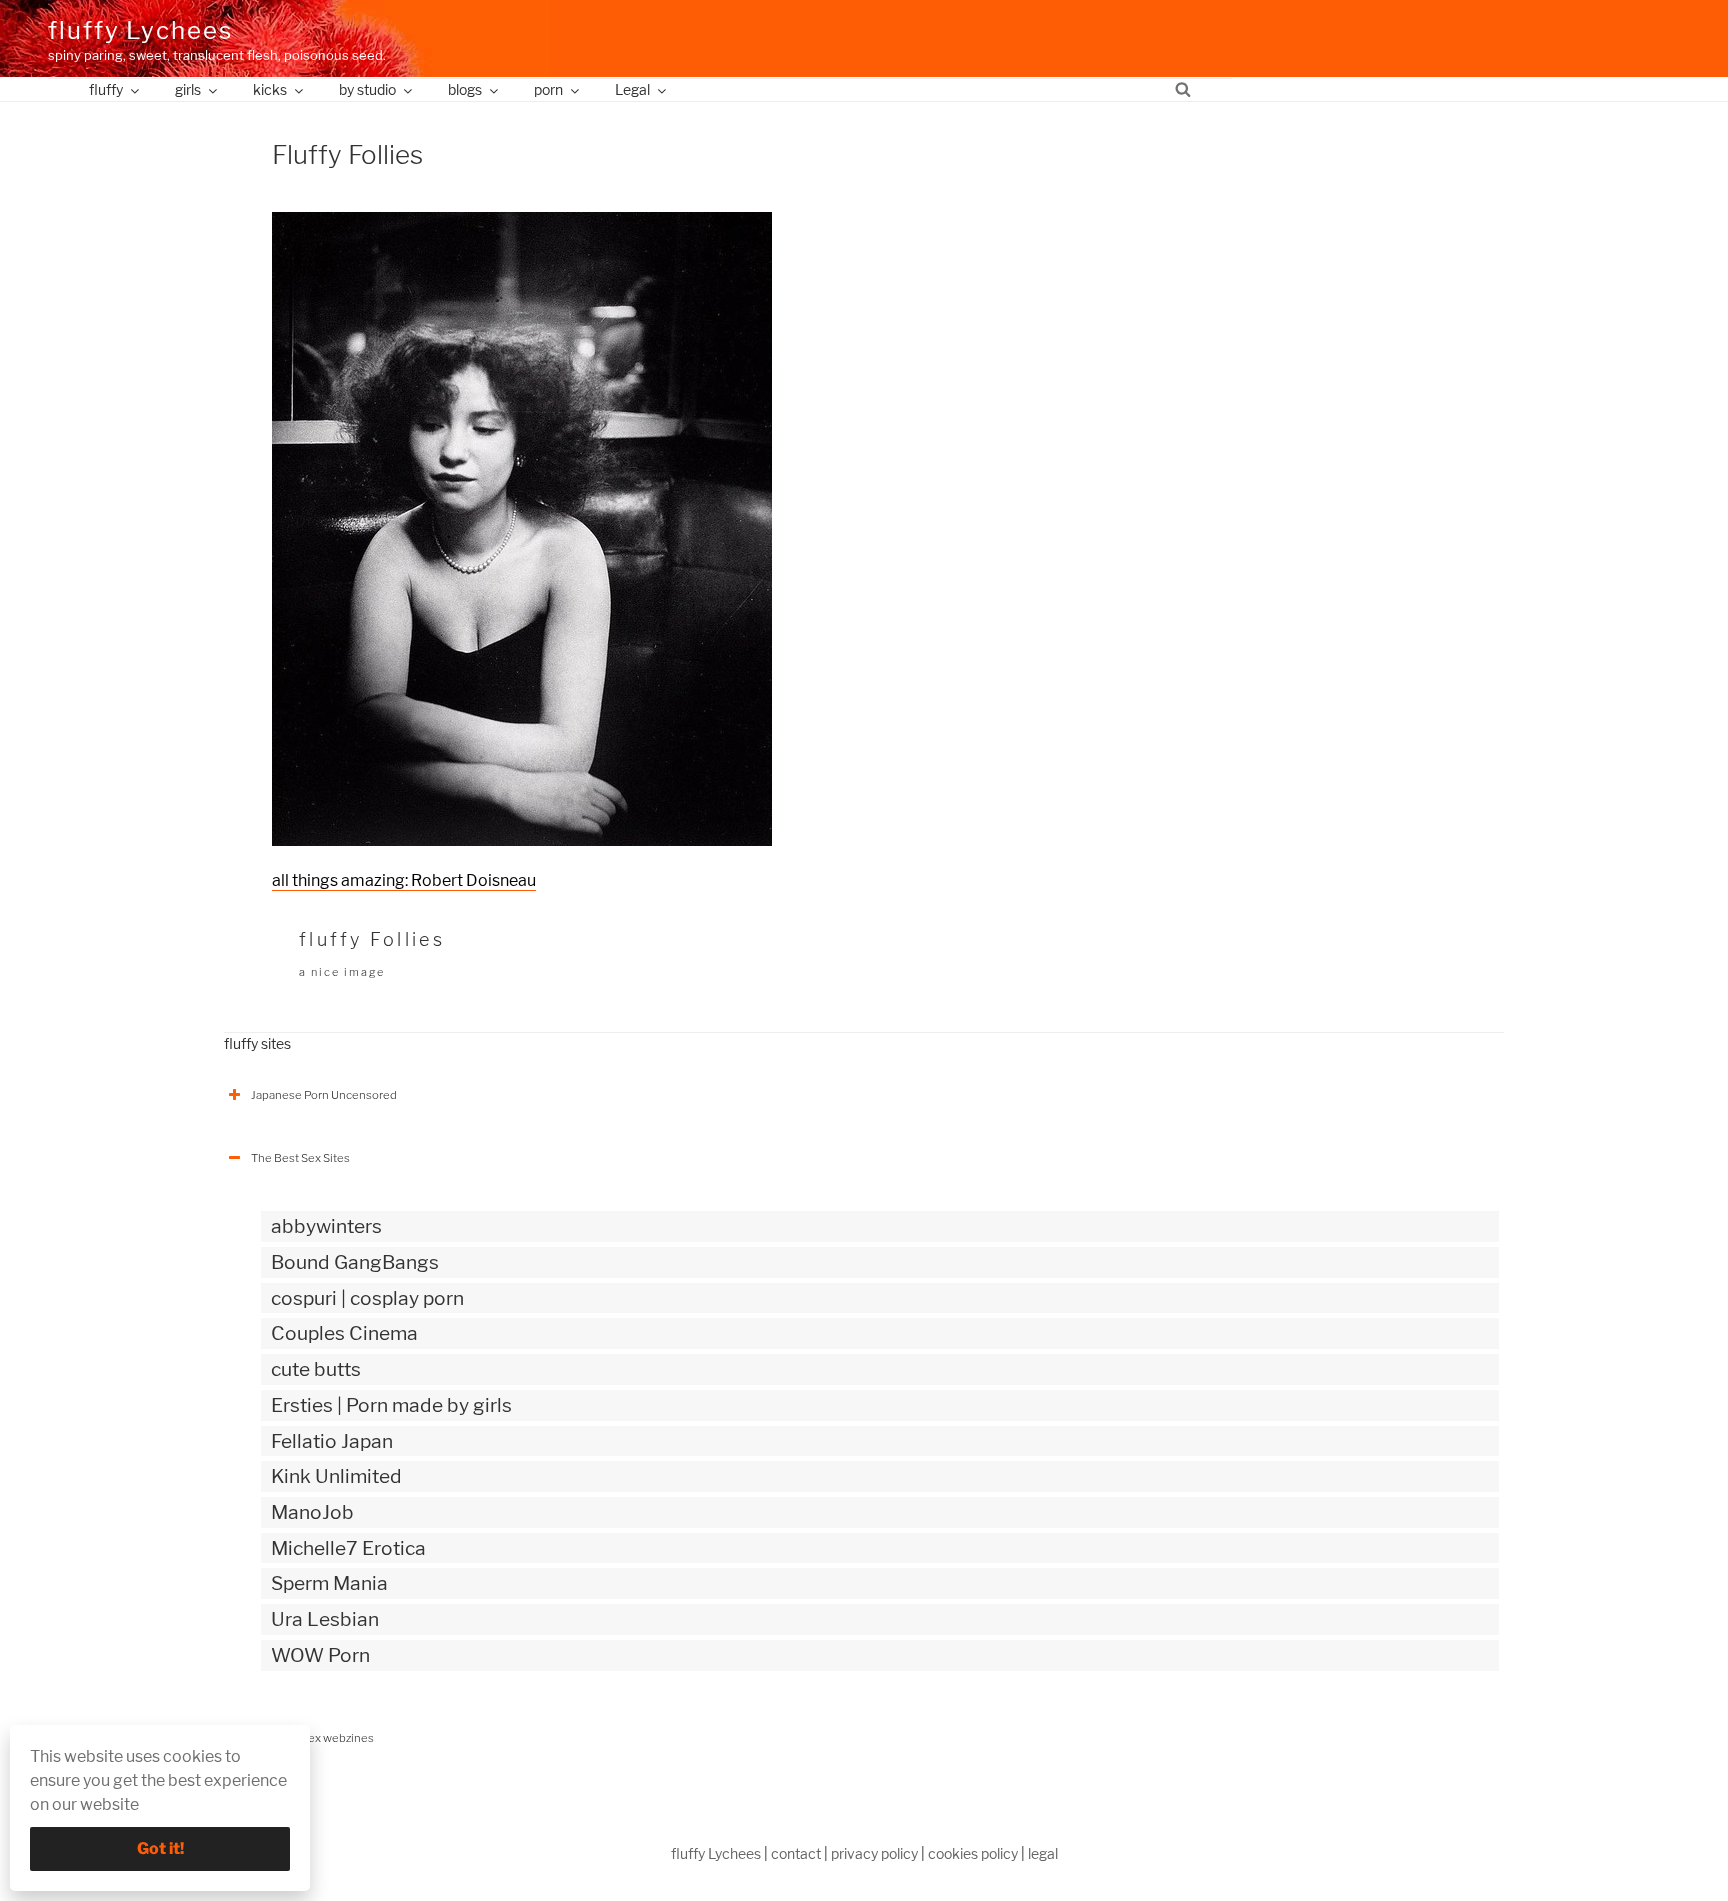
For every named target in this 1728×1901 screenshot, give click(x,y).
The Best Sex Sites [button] (300, 1158)
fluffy (106, 89)
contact (796, 1853)
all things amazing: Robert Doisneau (404, 880)
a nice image (342, 972)
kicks (270, 89)
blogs (465, 89)
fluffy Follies (372, 939)
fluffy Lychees (140, 30)
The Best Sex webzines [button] (312, 1738)
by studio (367, 89)
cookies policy (973, 1853)
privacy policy (874, 1853)
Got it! (160, 1848)
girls (188, 89)
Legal (632, 89)
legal (1043, 1853)
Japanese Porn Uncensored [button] (324, 1095)
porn (548, 89)
